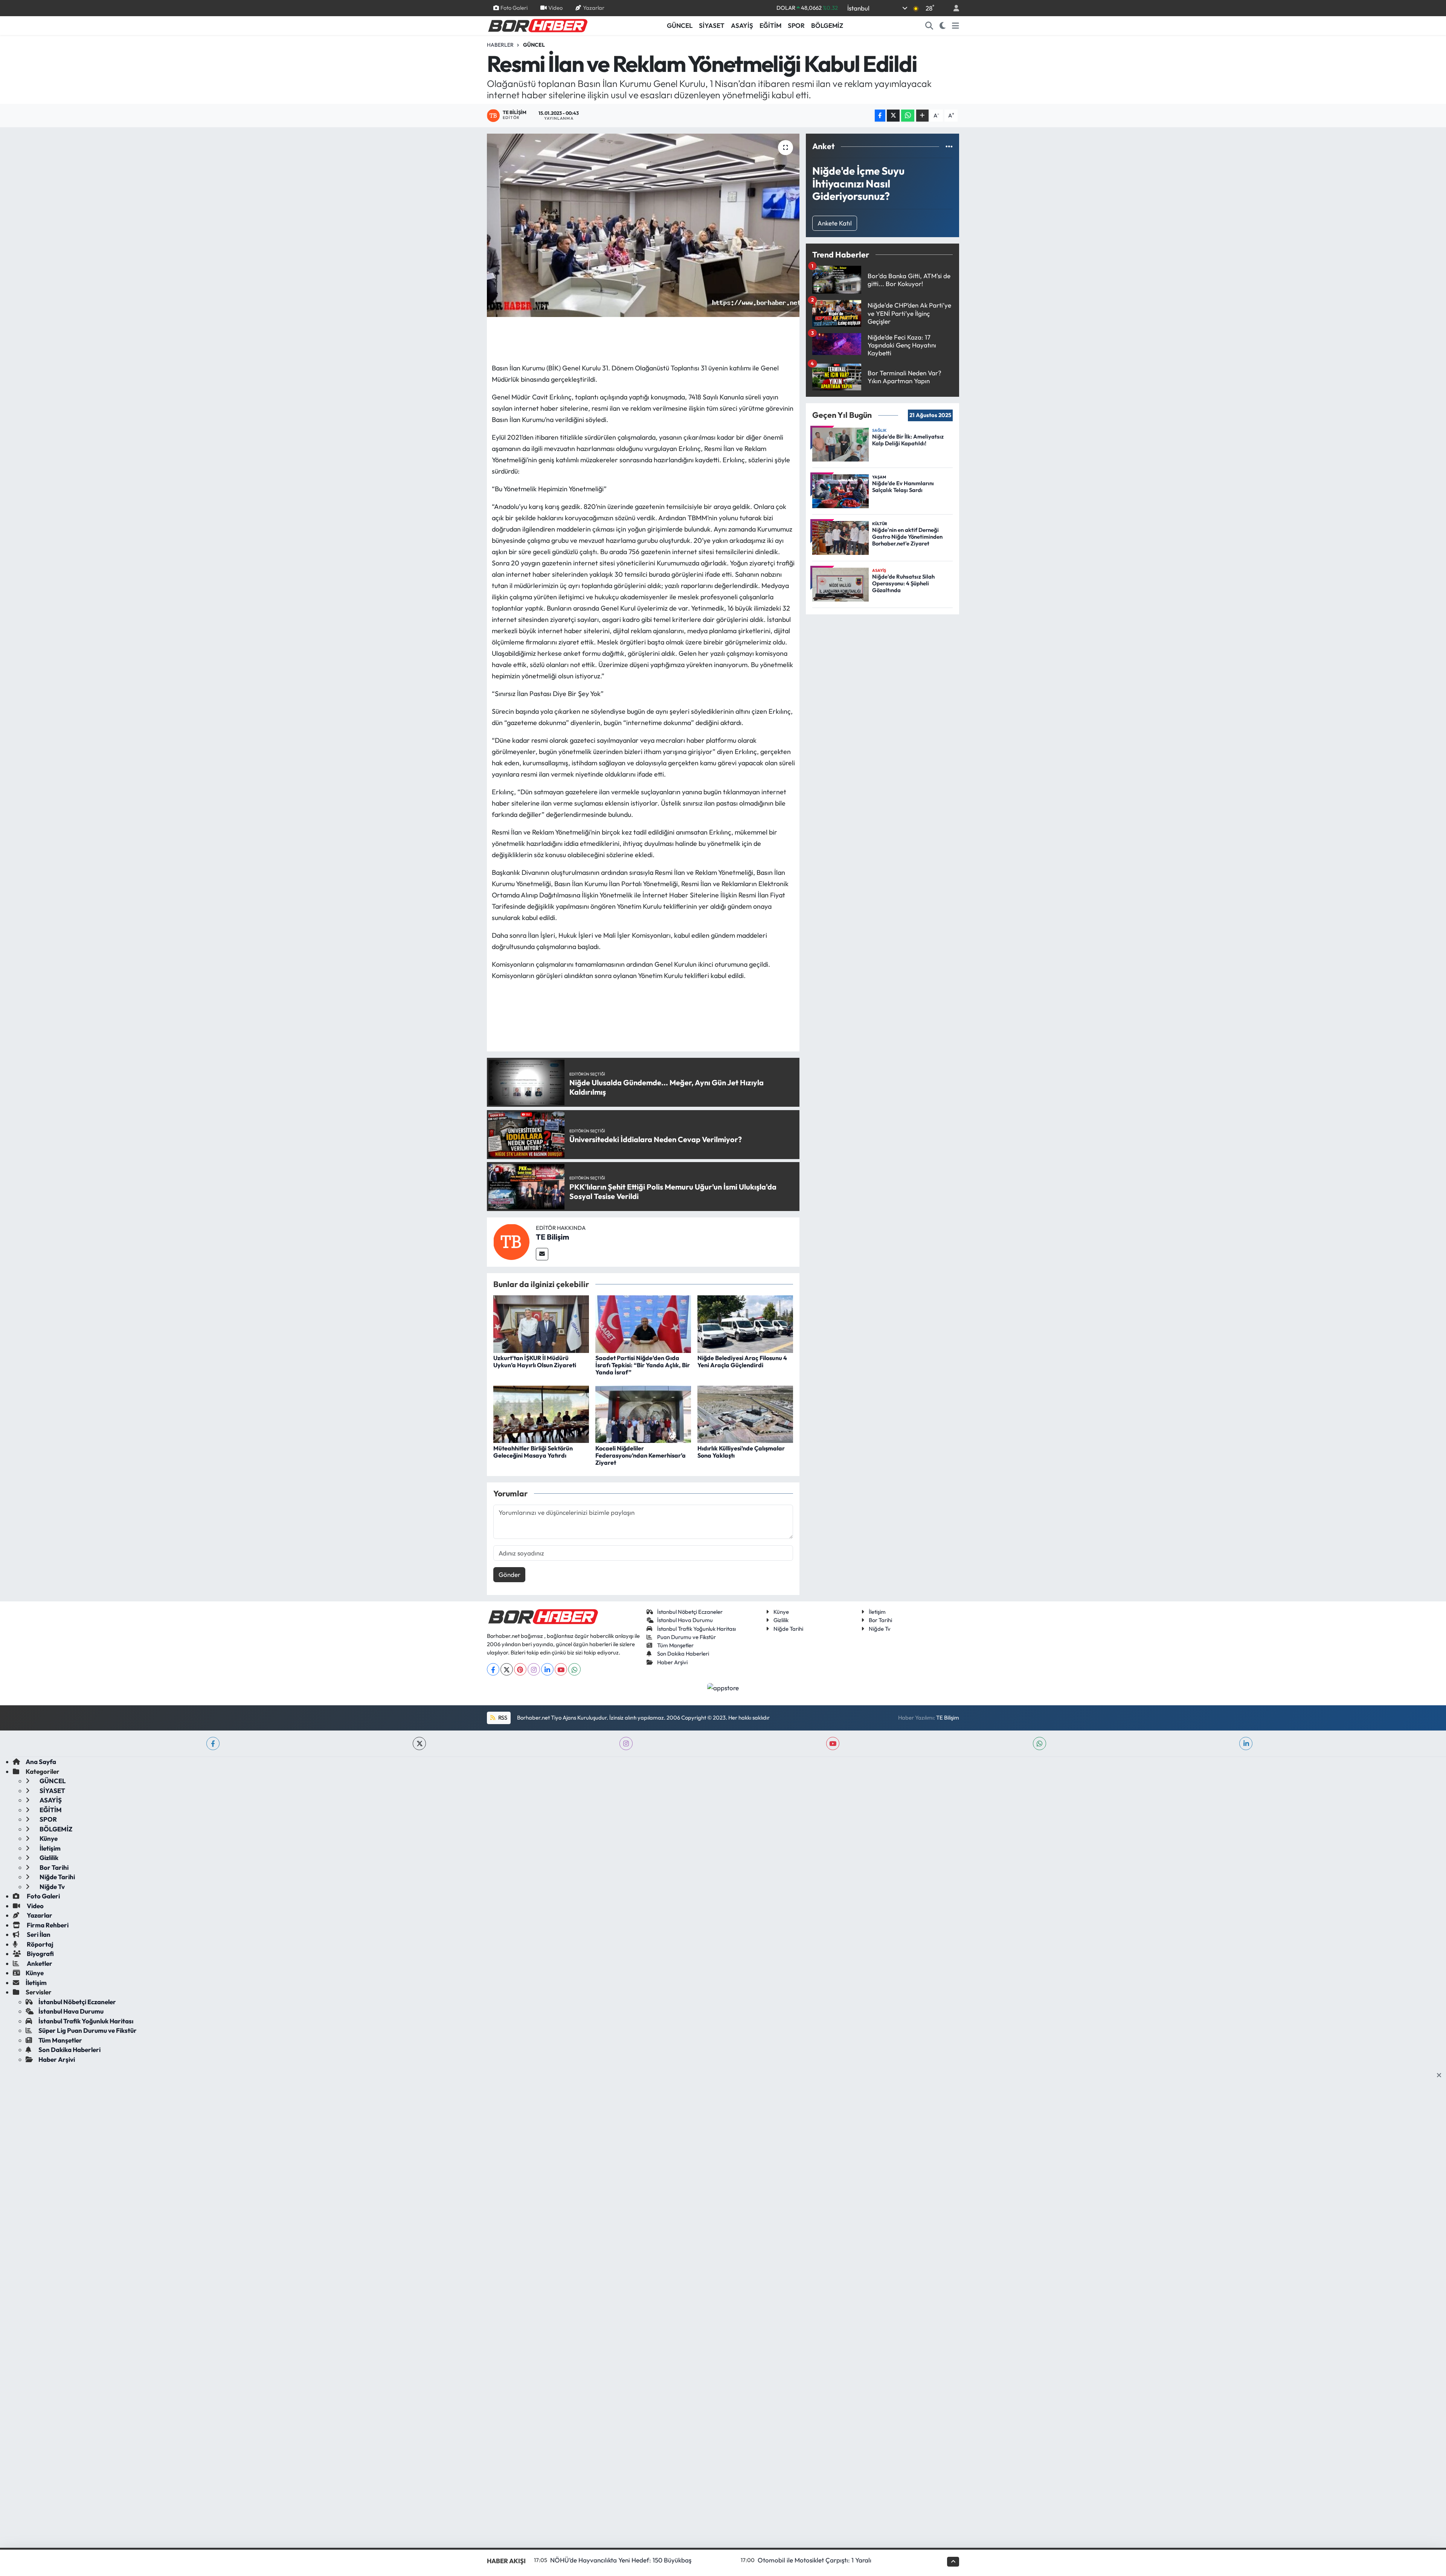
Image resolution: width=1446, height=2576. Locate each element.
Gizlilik (781, 1620)
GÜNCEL (680, 25)
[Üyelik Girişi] (953, 8)
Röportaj (40, 1944)
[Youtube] (561, 1669)
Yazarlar (594, 8)
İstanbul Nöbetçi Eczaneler (690, 1612)
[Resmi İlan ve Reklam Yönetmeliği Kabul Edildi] (643, 225)
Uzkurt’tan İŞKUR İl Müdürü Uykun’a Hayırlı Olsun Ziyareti (535, 1361)
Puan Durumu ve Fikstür (686, 1637)
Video (555, 8)
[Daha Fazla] (922, 116)
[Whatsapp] (574, 1669)
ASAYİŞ (742, 25)
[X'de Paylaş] (893, 116)
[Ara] (929, 26)
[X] (507, 1669)
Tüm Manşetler (675, 1645)
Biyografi (40, 1954)
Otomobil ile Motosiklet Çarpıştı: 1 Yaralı (815, 2560)
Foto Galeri (514, 8)
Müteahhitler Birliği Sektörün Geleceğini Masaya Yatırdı (533, 1452)
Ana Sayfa (41, 1762)
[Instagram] (534, 1669)
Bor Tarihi (880, 1620)
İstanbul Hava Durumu (685, 1620)
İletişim (877, 1612)
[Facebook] (493, 1669)
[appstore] (723, 1687)
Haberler (500, 45)
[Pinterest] (520, 1669)
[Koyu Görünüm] (943, 26)
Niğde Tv (880, 1629)
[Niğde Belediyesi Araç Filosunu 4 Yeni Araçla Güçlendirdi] (745, 1323)
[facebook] (213, 1743)
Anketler (39, 1963)
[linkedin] (1246, 1743)
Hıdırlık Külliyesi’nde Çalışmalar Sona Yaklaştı (741, 1452)
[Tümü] (949, 146)
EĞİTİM (770, 25)
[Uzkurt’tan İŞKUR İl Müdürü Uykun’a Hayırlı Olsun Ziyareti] (541, 1323)
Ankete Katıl (835, 223)
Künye (781, 1612)
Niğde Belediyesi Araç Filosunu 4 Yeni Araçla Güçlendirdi (742, 1361)
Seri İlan (38, 1934)
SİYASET (712, 25)
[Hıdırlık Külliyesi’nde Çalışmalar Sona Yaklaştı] (745, 1413)
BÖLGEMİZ (827, 25)
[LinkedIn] (547, 1669)
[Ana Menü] (956, 26)
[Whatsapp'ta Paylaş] (908, 116)
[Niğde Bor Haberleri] (537, 25)
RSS (502, 1718)
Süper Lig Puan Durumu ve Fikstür (88, 2030)
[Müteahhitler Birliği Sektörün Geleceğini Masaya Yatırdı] (541, 1413)
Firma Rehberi (47, 1925)
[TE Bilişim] (511, 1241)
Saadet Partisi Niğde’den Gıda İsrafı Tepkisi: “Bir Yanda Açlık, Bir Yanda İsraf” (643, 1365)
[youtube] (833, 1743)
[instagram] (626, 1743)
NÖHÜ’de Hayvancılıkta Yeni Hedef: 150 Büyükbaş (621, 2560)
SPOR (796, 25)
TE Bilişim (552, 1237)
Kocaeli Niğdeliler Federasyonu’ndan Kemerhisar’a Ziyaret (641, 1455)
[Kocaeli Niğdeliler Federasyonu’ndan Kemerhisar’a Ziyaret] (643, 1413)
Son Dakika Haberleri (683, 1654)
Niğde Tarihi (788, 1629)
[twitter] (419, 1743)
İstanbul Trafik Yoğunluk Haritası (696, 1629)
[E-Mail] (542, 1254)
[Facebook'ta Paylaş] (880, 116)
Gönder (509, 1574)
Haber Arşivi (672, 1662)
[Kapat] (1441, 2075)
